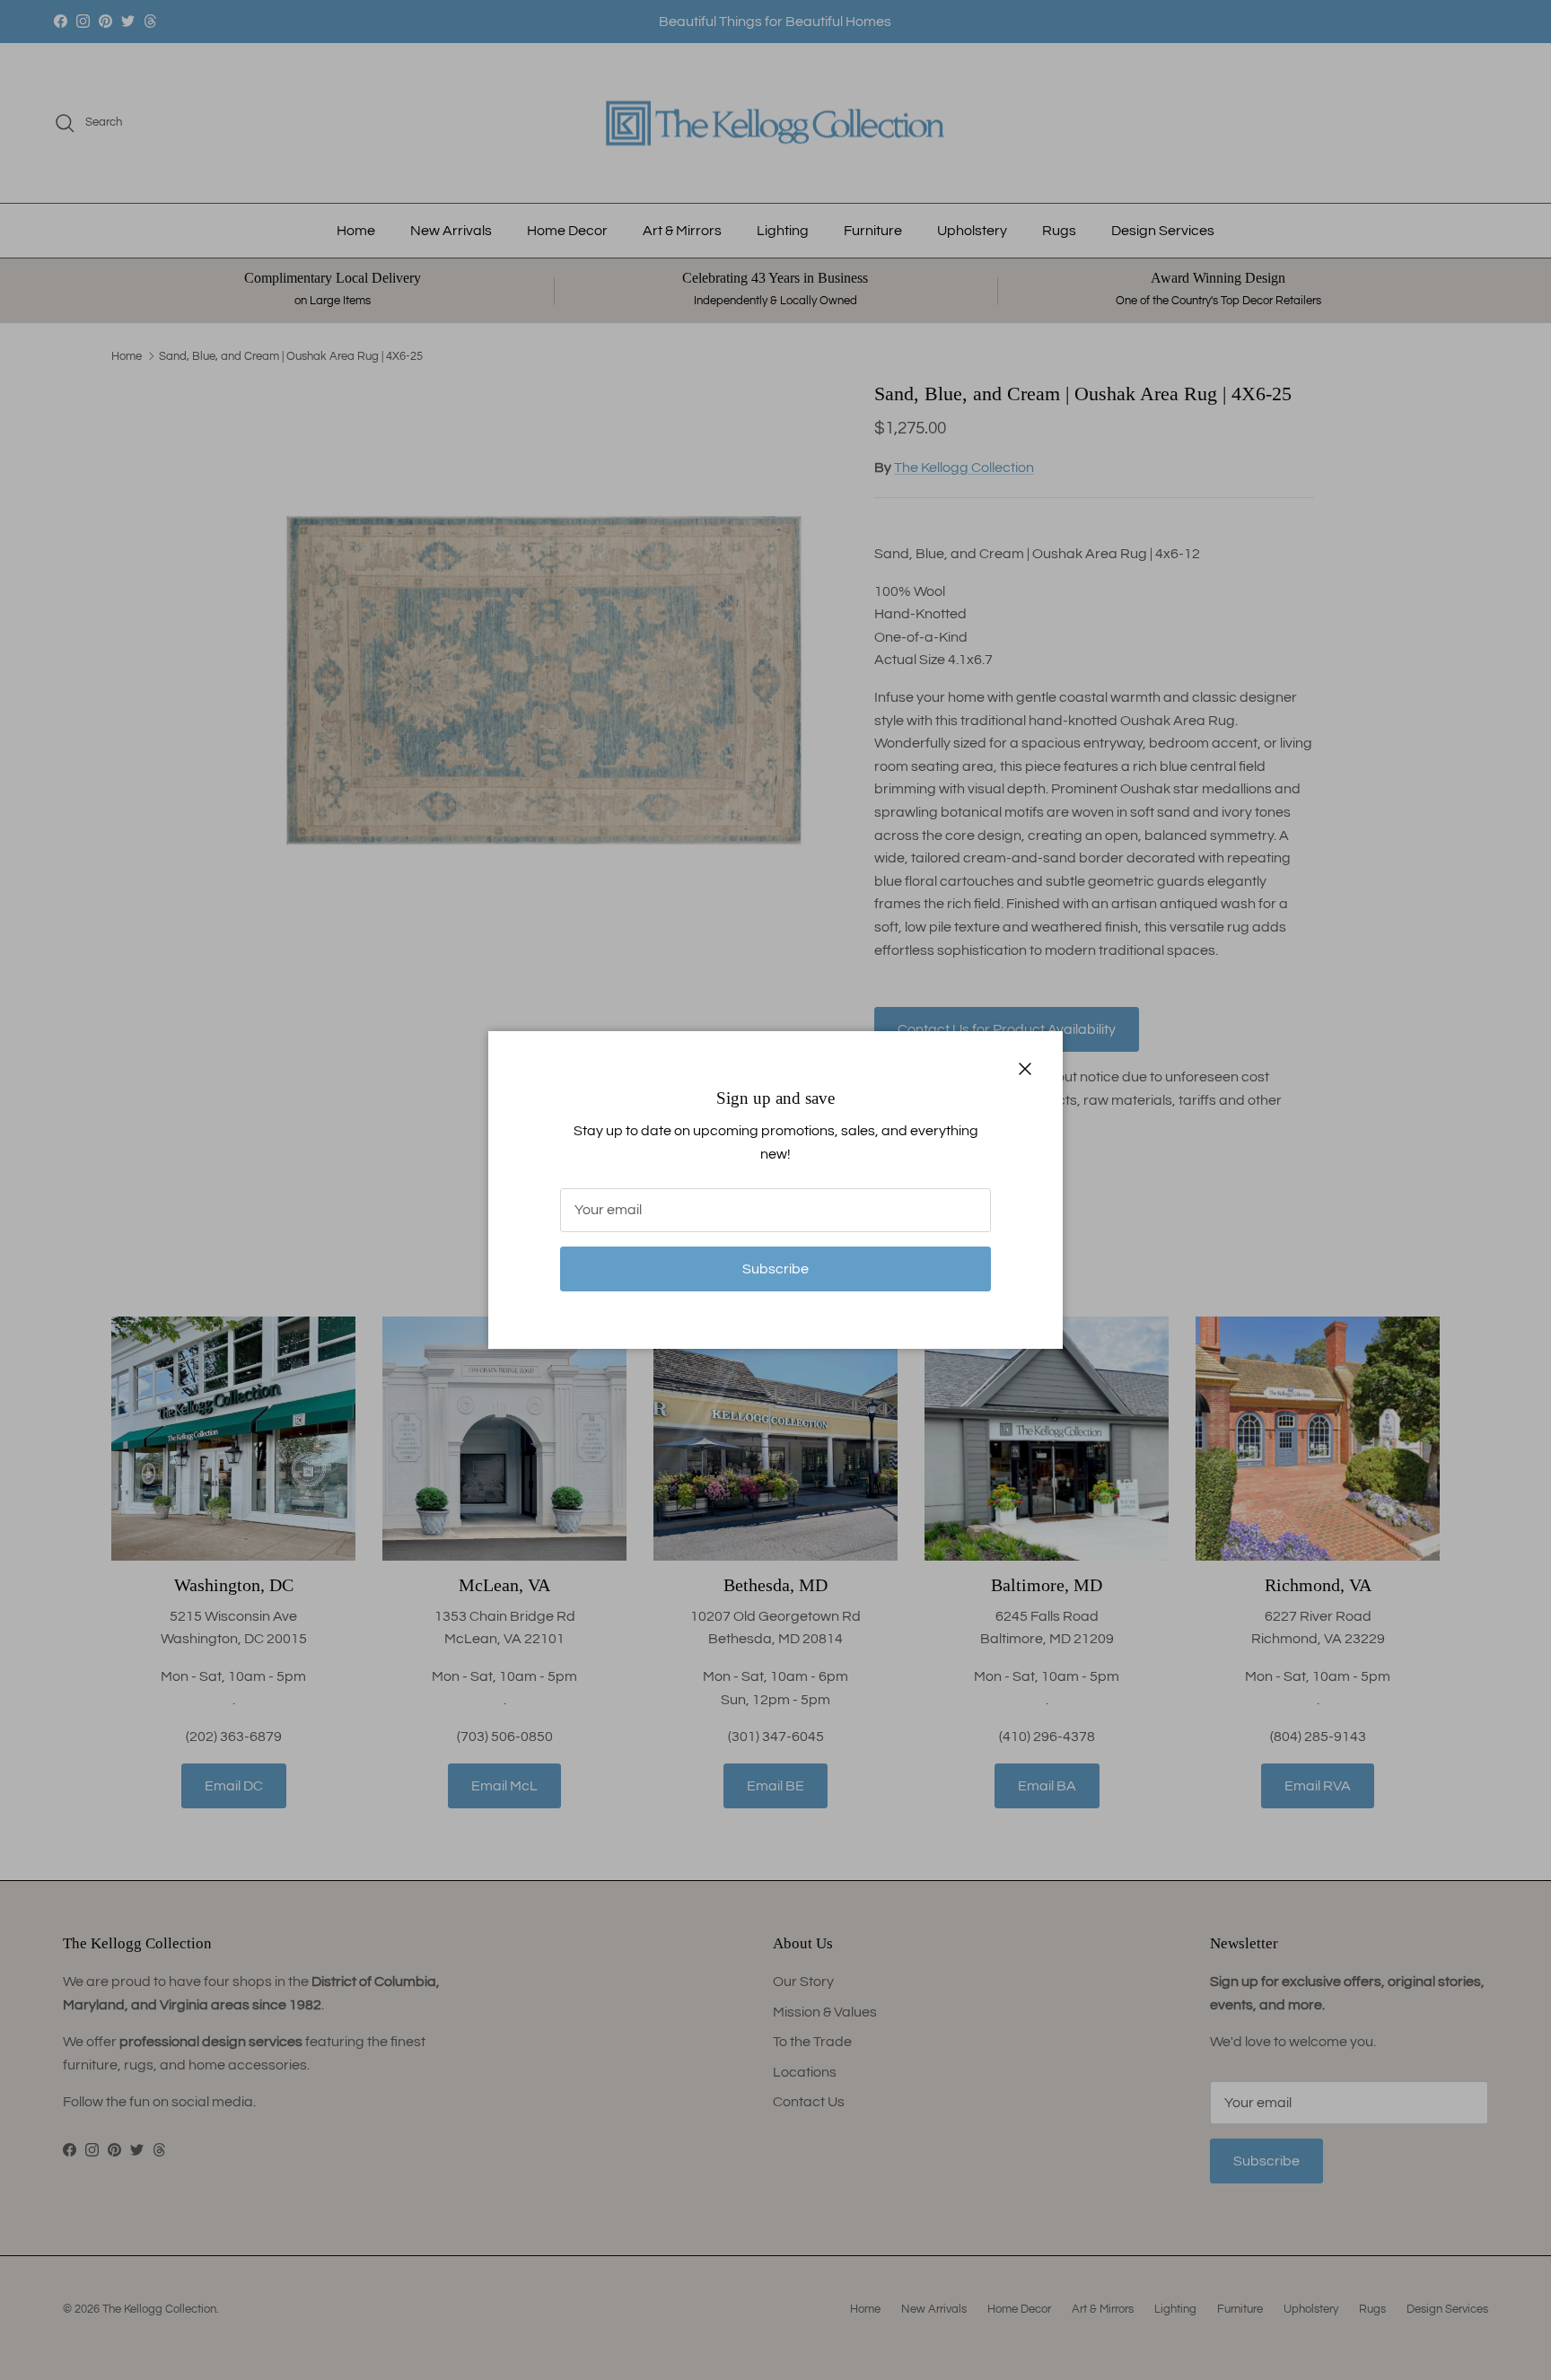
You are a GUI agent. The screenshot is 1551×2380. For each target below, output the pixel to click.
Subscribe (775, 1269)
